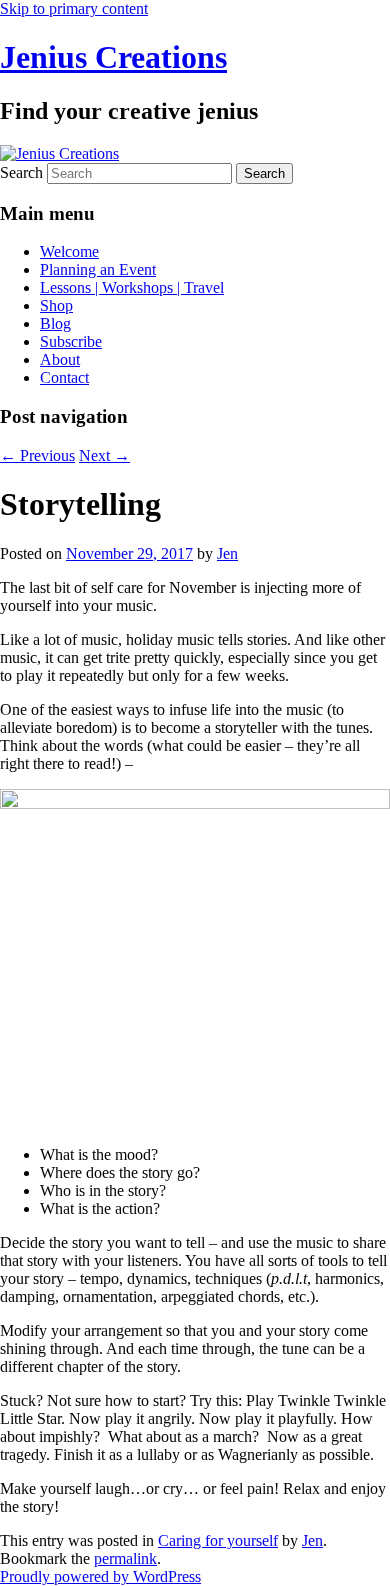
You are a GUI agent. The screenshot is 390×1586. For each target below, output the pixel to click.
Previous (37, 455)
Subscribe (71, 341)
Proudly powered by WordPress (100, 1576)
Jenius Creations (113, 57)
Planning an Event (98, 269)
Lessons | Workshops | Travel (132, 287)
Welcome (69, 251)
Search (21, 172)
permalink (125, 1558)
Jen (227, 553)
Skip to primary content (74, 8)
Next (104, 455)
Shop (56, 305)
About (60, 359)
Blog (55, 323)
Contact (64, 377)
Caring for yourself (218, 1540)
